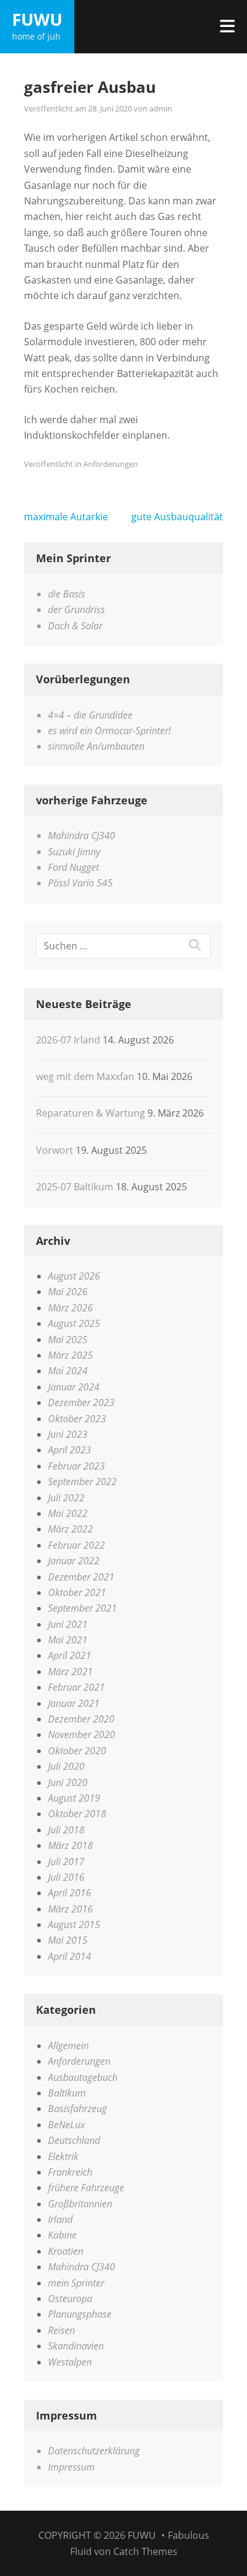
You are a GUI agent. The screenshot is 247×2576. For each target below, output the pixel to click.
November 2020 (82, 1735)
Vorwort (55, 1150)
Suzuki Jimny (74, 852)
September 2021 (82, 1608)
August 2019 (74, 1798)
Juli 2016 (66, 1877)
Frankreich (70, 2172)
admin (161, 108)
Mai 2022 (68, 1513)
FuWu (37, 19)
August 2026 (74, 1276)
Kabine (62, 2235)
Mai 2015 (68, 1940)
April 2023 (70, 1450)
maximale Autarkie (66, 517)
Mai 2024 (68, 1371)
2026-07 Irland (68, 1040)
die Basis (67, 594)
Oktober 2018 (77, 1814)
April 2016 (70, 1893)
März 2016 (70, 1909)
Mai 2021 (68, 1640)
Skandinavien (76, 2346)
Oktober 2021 (77, 1592)
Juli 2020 (66, 1766)
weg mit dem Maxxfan (85, 1076)
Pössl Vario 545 (80, 883)
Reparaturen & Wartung (91, 1113)
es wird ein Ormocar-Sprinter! (109, 731)
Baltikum (67, 2093)
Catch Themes (145, 2551)
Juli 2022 (66, 1498)
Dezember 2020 (81, 1719)
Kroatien (66, 2251)
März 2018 (70, 1845)
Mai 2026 (68, 1292)
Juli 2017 (66, 1862)
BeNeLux (67, 2125)
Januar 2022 (74, 1561)
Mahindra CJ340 (82, 835)
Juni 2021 (68, 1624)
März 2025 (70, 1355)
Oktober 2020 (77, 1751)
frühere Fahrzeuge (86, 2188)
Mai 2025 (68, 1340)
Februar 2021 (76, 1687)
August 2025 (74, 1323)
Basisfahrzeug (77, 2109)
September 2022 (82, 1482)
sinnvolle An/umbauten (96, 746)
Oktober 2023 (77, 1419)
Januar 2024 (74, 1387)
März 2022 (70, 1529)
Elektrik (63, 2156)
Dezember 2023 (81, 1402)
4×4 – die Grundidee (90, 715)
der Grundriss (76, 610)
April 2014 (70, 1956)
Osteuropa (70, 2299)
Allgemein (68, 2046)
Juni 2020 (68, 1782)
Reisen (61, 2330)
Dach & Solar (75, 626)
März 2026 (70, 1308)
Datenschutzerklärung (94, 2451)
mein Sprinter (76, 2283)
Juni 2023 (68, 1434)
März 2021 (70, 1672)
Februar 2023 (76, 1466)
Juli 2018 (66, 1830)
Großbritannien (80, 2204)
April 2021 (70, 1655)
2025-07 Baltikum (75, 1187)
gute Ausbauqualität (177, 517)
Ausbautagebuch (83, 2077)
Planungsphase (80, 2314)
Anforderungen (111, 464)
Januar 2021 (74, 1703)
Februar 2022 (76, 1545)
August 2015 (74, 1925)
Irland (60, 2219)
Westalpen (70, 2362)
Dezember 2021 (81, 1577)
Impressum (71, 2467)
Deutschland (74, 2140)
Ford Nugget (73, 867)
